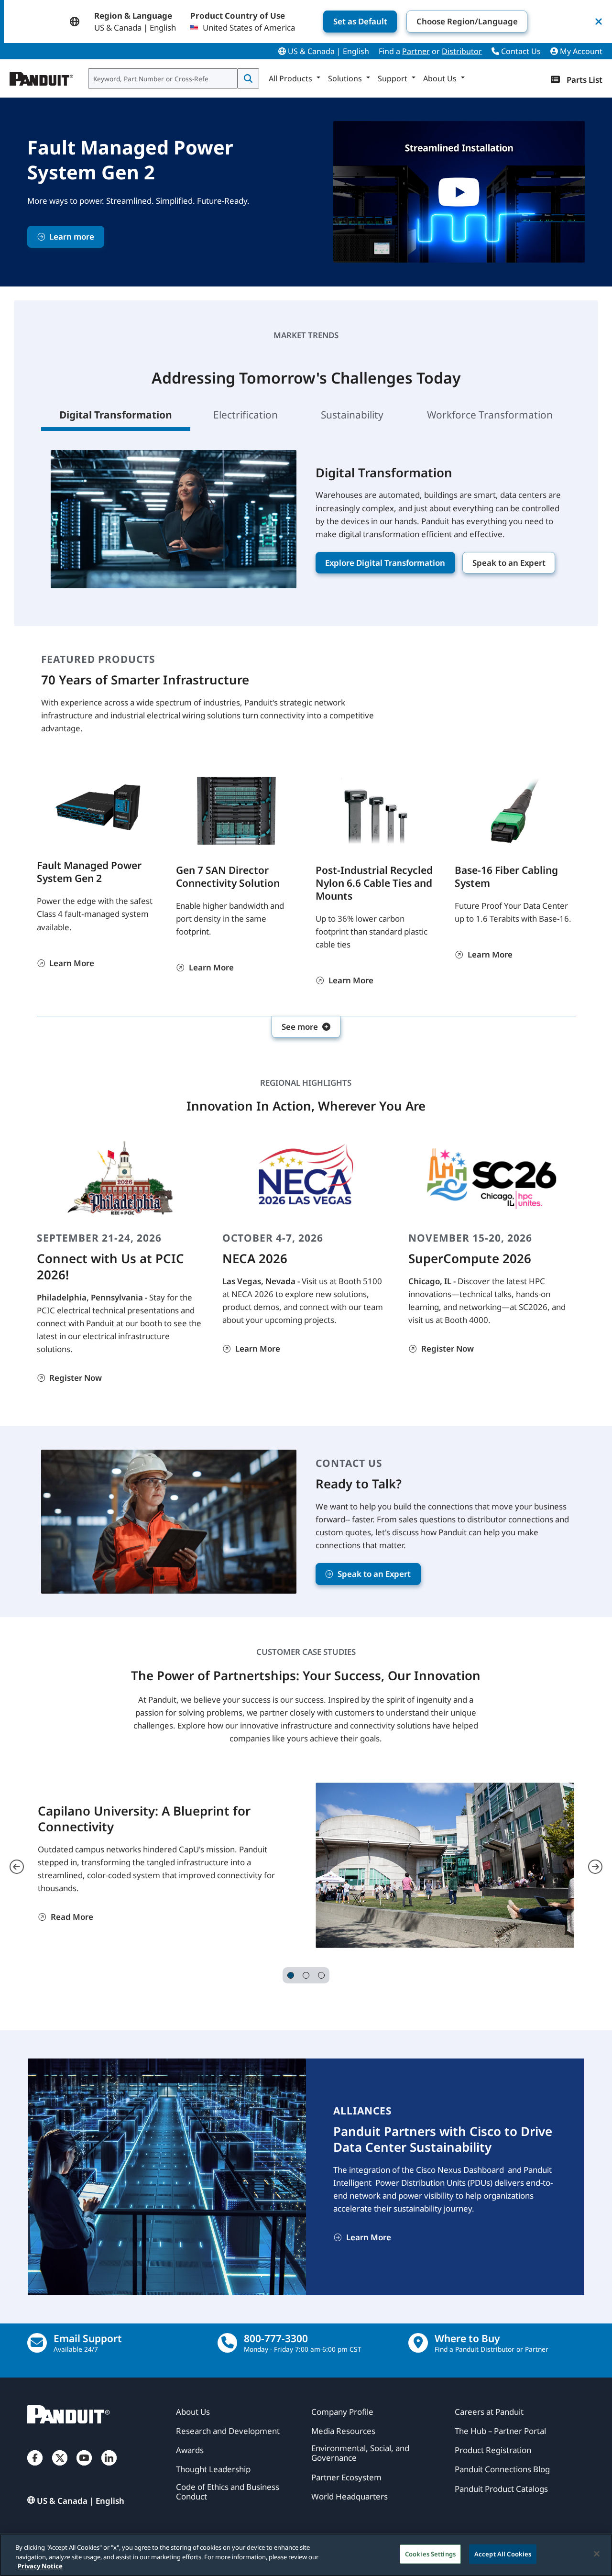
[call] (227, 2343)
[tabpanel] (306, 528)
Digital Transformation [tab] (116, 415)
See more (300, 1027)
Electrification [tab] (247, 415)
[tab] (291, 1975)
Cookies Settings (430, 2554)
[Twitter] (60, 2467)
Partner (416, 51)
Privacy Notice (40, 2566)
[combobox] (163, 78)
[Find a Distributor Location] (418, 2343)
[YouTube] (84, 2467)
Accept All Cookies (503, 2554)
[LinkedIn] (109, 2467)
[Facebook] (35, 2467)
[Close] (597, 2554)
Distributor (462, 51)
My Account (580, 51)
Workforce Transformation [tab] (490, 415)
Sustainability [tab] (353, 415)
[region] (306, 2555)
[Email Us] (37, 2343)
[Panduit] (42, 77)
